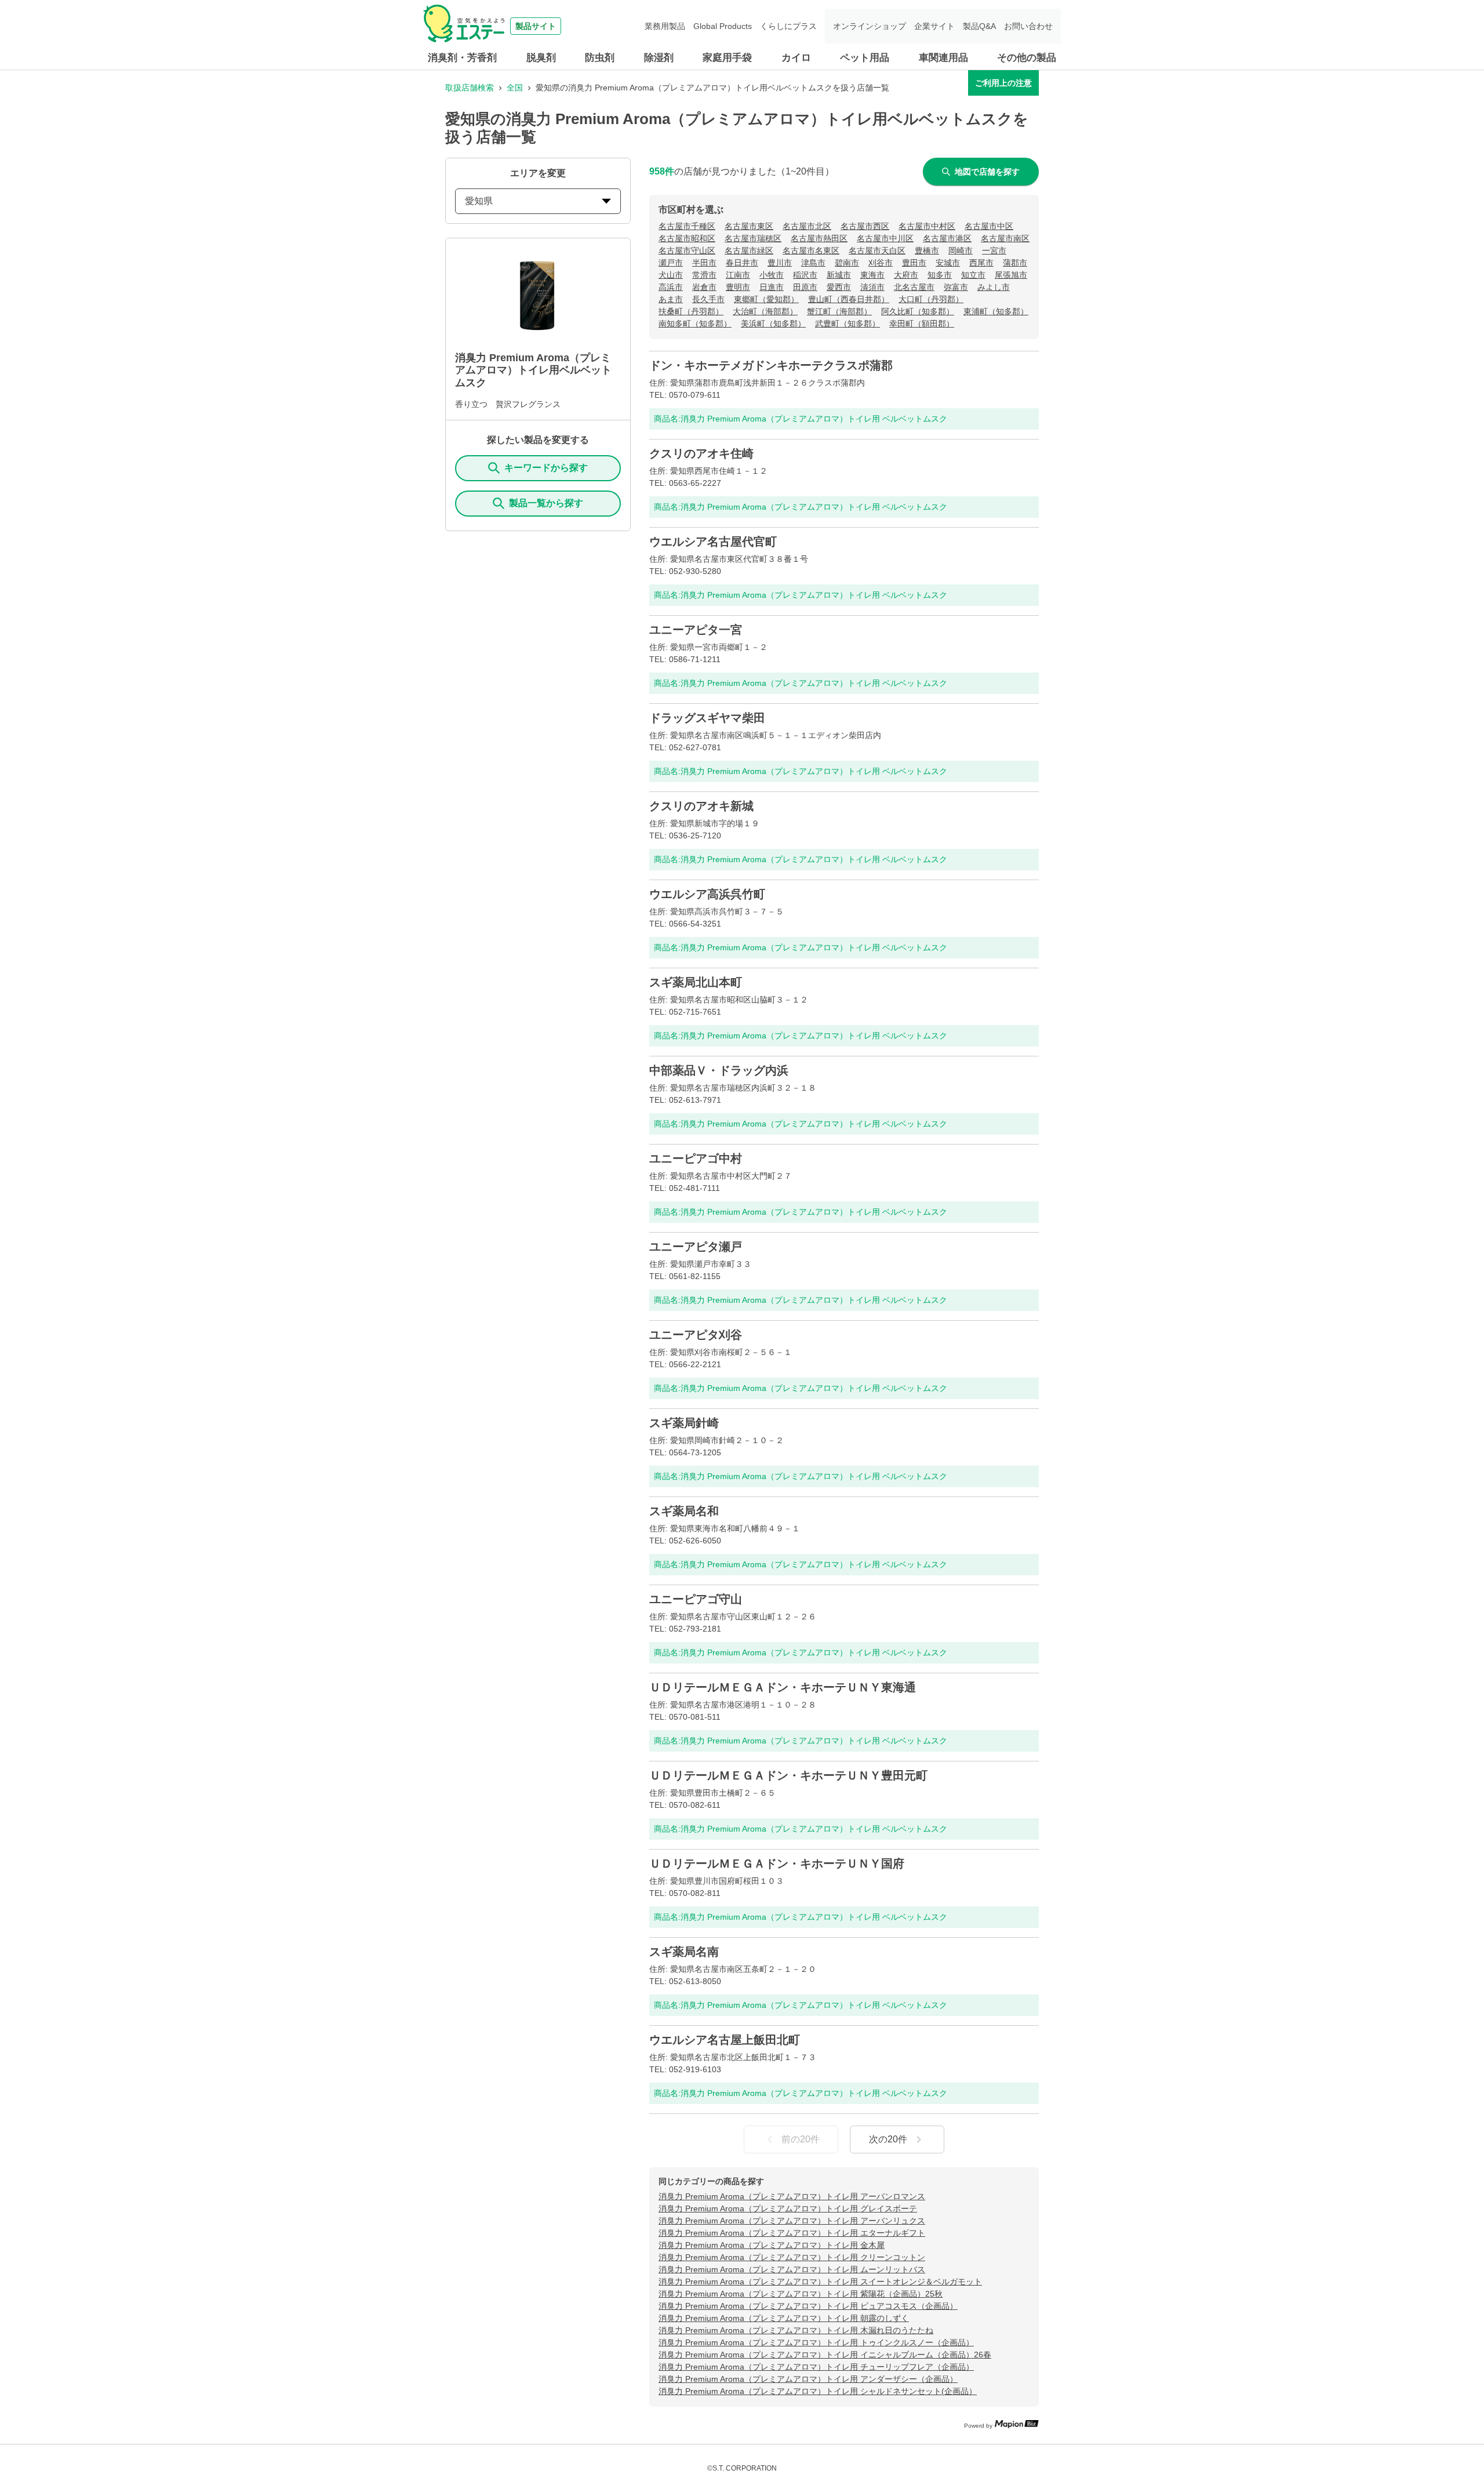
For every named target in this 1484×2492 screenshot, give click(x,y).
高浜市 (671, 287)
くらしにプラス (788, 26)
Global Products (723, 26)
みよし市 (994, 287)
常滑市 (704, 275)
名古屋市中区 (989, 226)
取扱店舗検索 (470, 88)
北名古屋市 (914, 287)
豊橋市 (927, 250)
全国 (515, 88)
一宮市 (994, 250)
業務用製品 (665, 26)
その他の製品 (1027, 58)
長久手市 (708, 299)
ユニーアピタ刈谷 (696, 1335)
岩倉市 (704, 287)
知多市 (940, 275)
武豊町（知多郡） (848, 324)
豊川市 (780, 263)
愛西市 (839, 287)
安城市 (948, 263)
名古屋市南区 (1005, 238)
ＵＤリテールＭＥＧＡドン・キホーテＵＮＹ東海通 (783, 1687)
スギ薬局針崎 (684, 1423)
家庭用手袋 (727, 58)
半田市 (704, 263)
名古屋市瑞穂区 (753, 238)
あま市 (671, 299)
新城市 (839, 275)
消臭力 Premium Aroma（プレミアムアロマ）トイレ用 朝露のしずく (784, 2318)
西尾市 (981, 263)
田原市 (805, 287)
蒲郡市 (1015, 263)
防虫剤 (600, 58)
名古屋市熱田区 (819, 238)
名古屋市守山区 (687, 250)
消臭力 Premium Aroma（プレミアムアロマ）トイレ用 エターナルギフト (792, 2233)
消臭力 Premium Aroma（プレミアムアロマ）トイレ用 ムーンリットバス (792, 2269)
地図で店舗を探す (987, 172)
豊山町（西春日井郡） (849, 299)
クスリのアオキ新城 (701, 806)
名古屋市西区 (865, 226)
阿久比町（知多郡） (918, 311)
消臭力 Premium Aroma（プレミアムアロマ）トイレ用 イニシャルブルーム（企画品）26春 (825, 2355)
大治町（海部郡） (765, 311)
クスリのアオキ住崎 (701, 453)
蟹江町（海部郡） (839, 311)
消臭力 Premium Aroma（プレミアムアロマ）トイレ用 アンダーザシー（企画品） (808, 2379)
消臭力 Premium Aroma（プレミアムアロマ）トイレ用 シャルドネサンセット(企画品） (818, 2391)
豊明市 (738, 287)
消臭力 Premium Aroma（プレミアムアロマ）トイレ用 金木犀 (772, 2245)
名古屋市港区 (947, 238)
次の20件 (888, 2139)
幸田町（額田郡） (922, 324)
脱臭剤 (541, 58)
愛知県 (479, 201)
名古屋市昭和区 (687, 238)
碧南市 (847, 263)
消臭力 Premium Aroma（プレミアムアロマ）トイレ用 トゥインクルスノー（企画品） (816, 2342)
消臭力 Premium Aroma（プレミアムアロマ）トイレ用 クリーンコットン (792, 2257)
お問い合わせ (1028, 26)
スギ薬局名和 (684, 1511)
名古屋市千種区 (687, 226)
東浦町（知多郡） (996, 311)
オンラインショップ (870, 26)
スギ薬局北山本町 (696, 982)
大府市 (906, 275)
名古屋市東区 (749, 226)
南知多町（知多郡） (695, 324)
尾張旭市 (1011, 275)
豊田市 (914, 263)
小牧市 (772, 275)
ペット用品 (865, 58)
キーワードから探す (546, 468)
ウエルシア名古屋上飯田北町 (725, 2040)
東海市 (872, 275)
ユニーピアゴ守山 (696, 1599)
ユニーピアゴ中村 (696, 1158)
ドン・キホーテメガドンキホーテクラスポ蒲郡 (771, 365)
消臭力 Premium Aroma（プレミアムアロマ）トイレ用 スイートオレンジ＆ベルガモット (820, 2282)
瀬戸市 (671, 263)
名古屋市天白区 (877, 250)
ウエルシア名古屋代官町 (713, 542)
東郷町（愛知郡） (766, 299)
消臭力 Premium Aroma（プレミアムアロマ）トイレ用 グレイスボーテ (788, 2208)
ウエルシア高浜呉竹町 (707, 894)
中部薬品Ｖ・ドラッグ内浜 (719, 1070)
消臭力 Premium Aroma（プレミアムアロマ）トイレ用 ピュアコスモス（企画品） (808, 2306)
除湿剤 (659, 58)
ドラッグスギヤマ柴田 (707, 718)
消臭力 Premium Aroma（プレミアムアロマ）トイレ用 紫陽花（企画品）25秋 (801, 2294)
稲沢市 (805, 275)
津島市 (813, 263)
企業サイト (934, 26)
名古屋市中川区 (885, 238)
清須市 (872, 287)
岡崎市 (961, 250)
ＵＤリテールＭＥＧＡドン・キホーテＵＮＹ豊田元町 (788, 1775)
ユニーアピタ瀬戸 (696, 1247)
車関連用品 (943, 58)
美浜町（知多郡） (773, 324)
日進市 (772, 287)
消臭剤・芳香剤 (462, 58)
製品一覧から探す (546, 503)
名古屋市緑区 (749, 250)
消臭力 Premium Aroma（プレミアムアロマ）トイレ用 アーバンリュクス (792, 2221)
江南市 (738, 275)
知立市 (973, 275)
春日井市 (742, 263)
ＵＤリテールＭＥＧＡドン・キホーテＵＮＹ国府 (777, 1863)
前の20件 (801, 2139)
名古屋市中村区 (927, 226)
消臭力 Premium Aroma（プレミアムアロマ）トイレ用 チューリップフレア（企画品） (816, 2367)
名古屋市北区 (807, 226)
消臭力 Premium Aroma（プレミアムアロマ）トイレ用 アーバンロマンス (792, 2196)
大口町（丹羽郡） (931, 299)
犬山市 (671, 275)
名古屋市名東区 (811, 250)
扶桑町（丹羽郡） (691, 311)
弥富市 (956, 287)
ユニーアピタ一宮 (696, 630)
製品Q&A (979, 26)
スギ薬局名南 (684, 1952)
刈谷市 (881, 263)
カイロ (796, 58)
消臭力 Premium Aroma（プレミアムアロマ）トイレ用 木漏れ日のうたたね (796, 2330)
